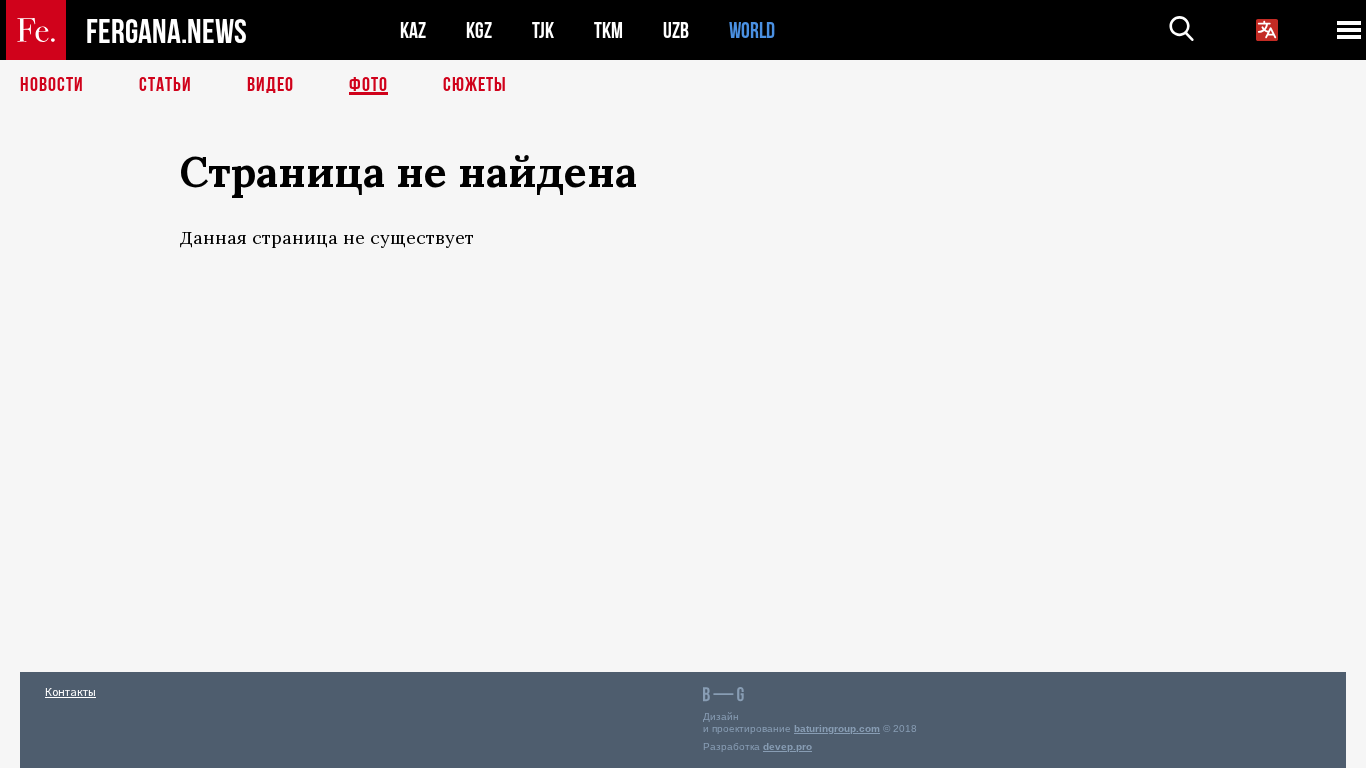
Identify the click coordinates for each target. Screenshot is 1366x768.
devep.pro (787, 746)
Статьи (165, 85)
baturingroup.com (837, 728)
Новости (52, 85)
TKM (608, 30)
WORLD (752, 30)
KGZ (479, 30)
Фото (368, 85)
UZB (676, 30)
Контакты (70, 691)
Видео (270, 85)
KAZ (413, 30)
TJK (543, 30)
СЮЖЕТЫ (475, 85)
